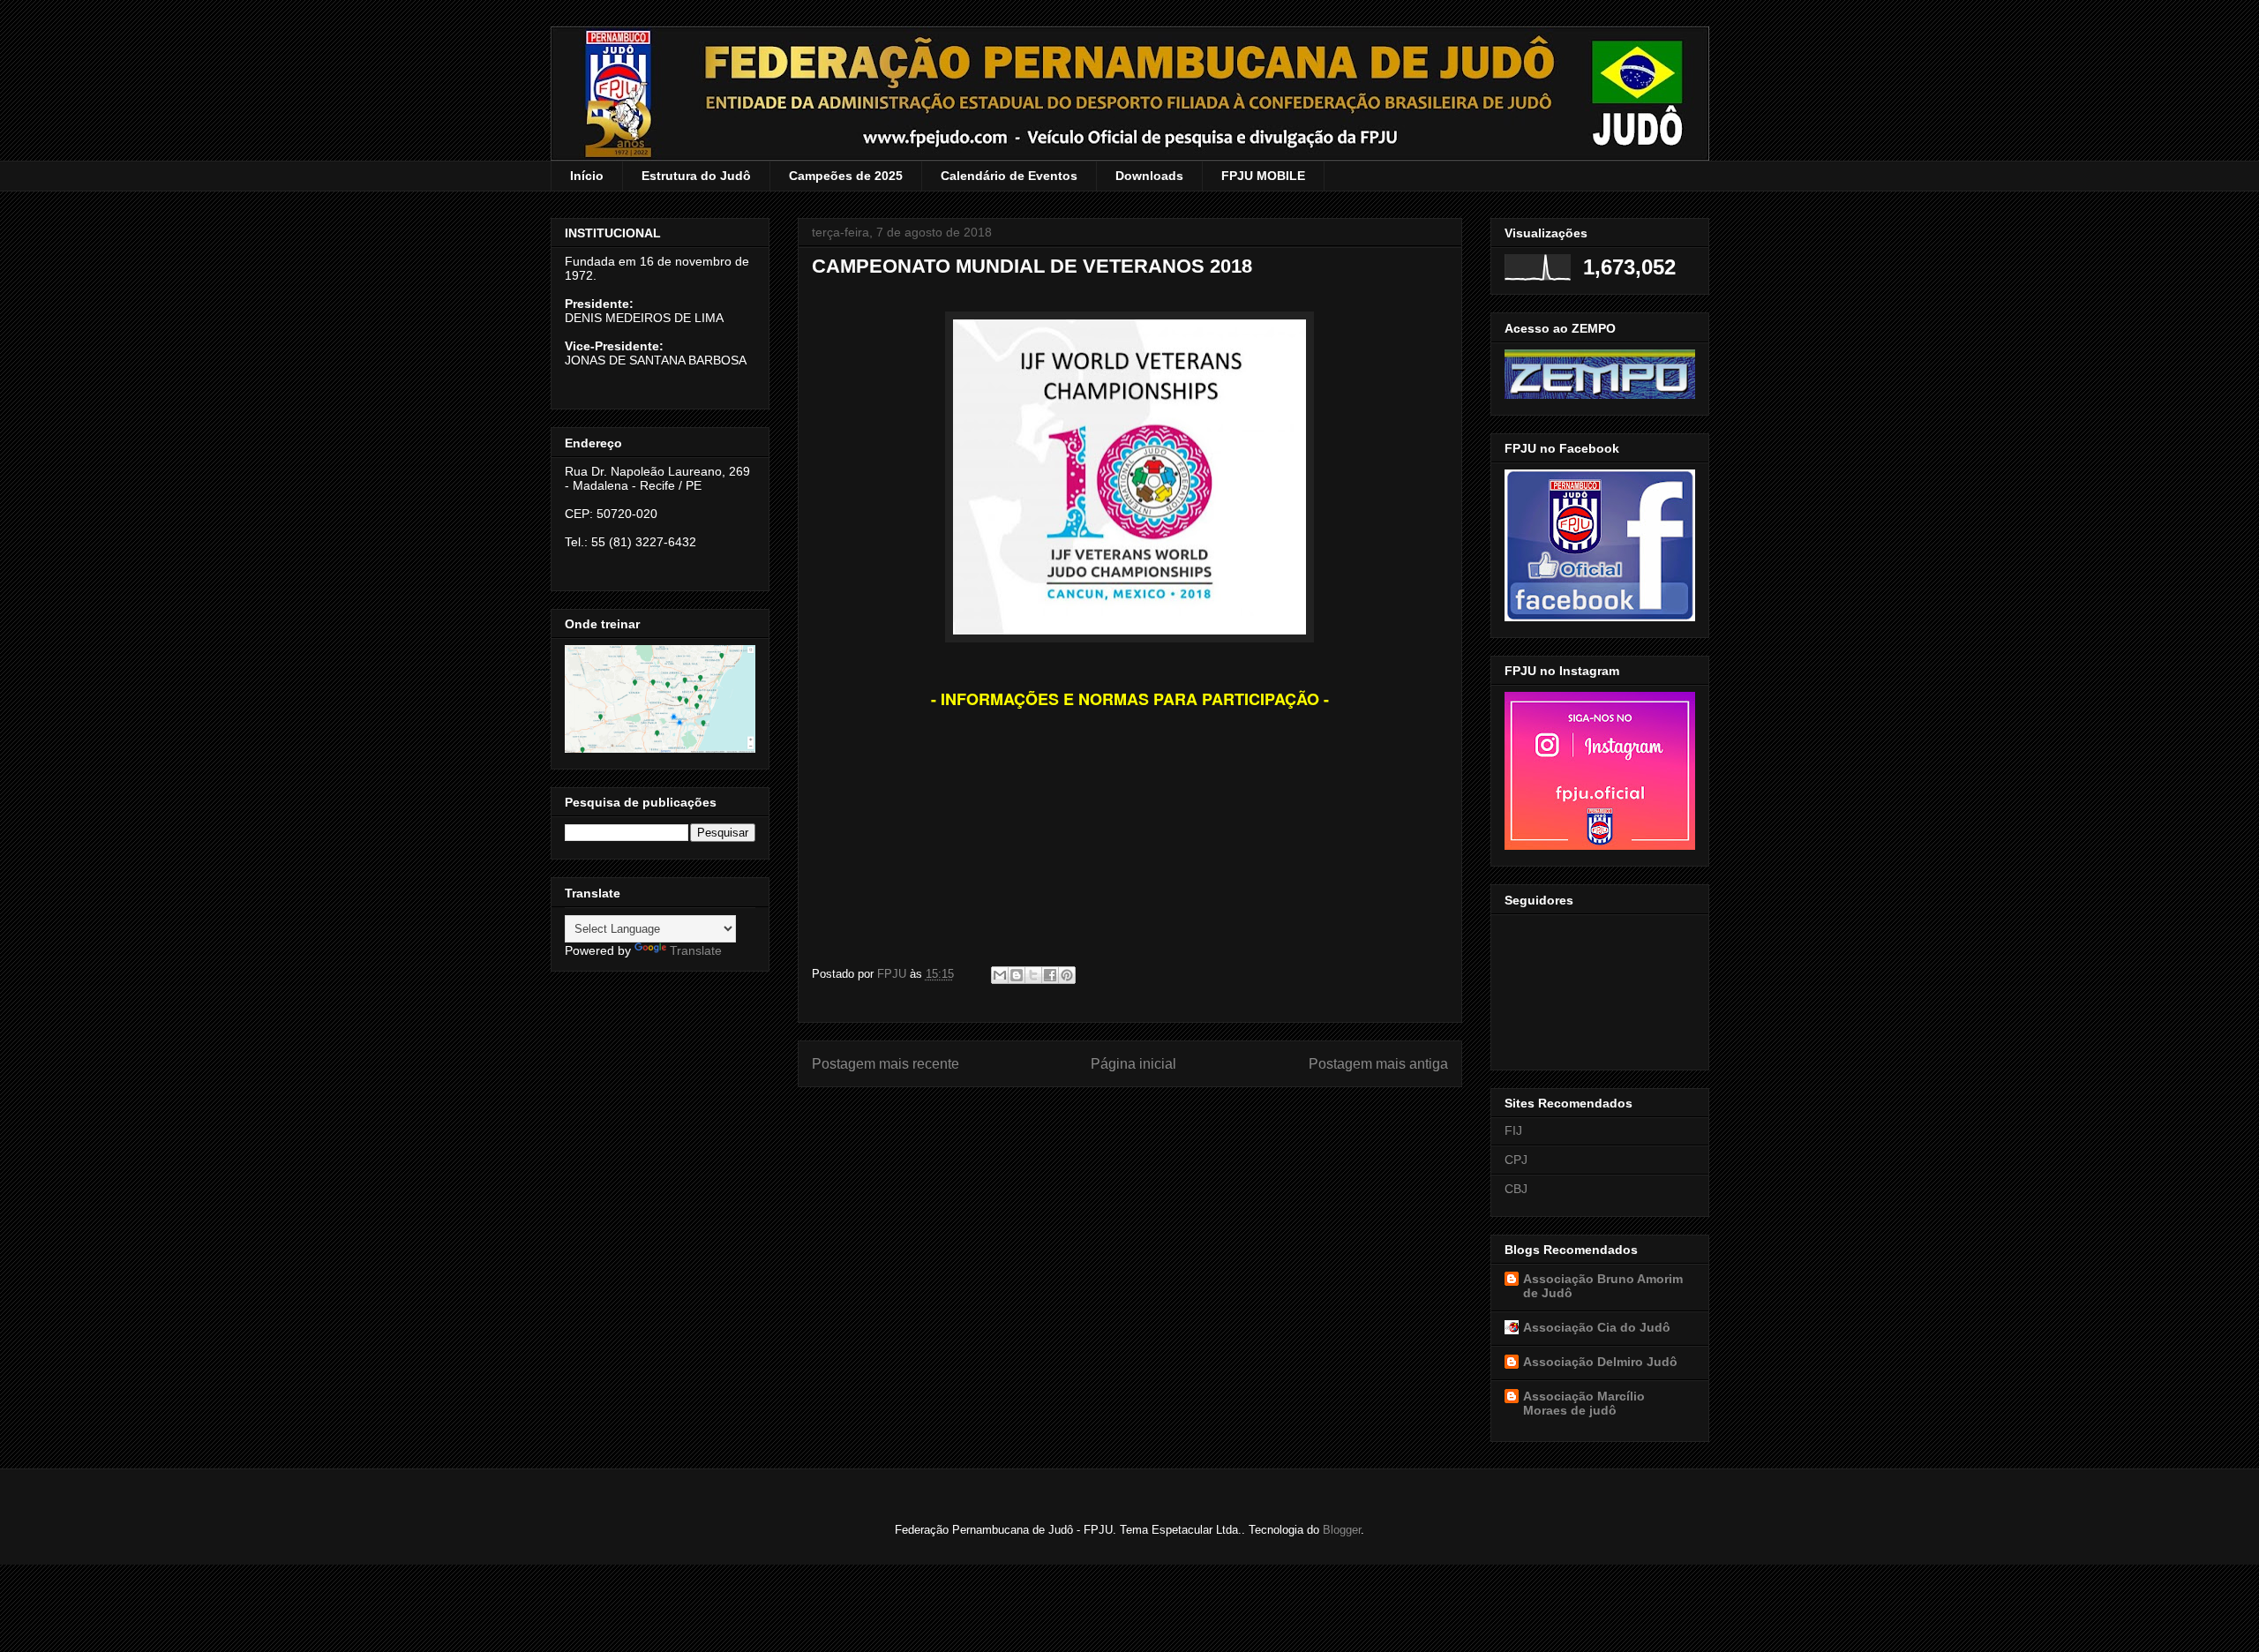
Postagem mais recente (886, 1064)
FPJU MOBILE (1263, 176)
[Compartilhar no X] (1033, 975)
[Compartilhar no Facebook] (1050, 975)
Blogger (1342, 1530)
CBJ (1516, 1189)
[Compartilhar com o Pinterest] (1067, 975)
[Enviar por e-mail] (1000, 975)
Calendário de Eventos (1009, 176)
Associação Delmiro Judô (1600, 1362)
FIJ (1513, 1130)
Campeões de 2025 (846, 176)
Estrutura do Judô (696, 176)
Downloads (1149, 176)
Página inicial (1133, 1064)
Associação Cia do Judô (1597, 1327)
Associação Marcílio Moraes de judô (1584, 1403)
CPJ (1516, 1160)
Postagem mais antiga (1378, 1064)
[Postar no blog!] (1017, 975)
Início (587, 176)
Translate (696, 950)
